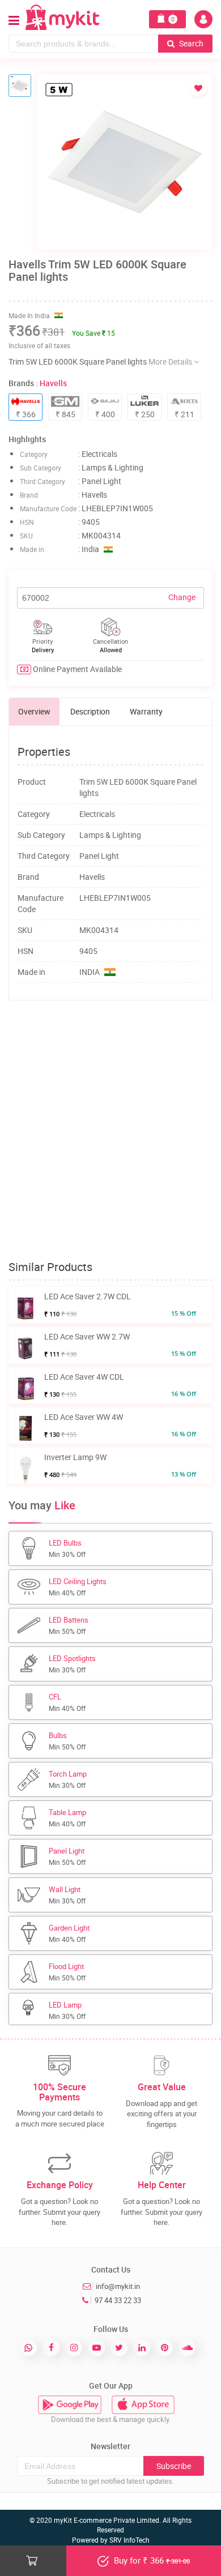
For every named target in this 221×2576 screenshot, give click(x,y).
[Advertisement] (110, 1131)
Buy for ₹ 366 (151, 2560)
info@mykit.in (118, 2286)
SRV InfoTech (129, 2540)
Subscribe (174, 2466)
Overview (34, 711)
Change (182, 597)
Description (90, 711)
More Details (171, 361)
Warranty (146, 711)
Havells (53, 383)
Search (190, 43)
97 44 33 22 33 (118, 2300)
